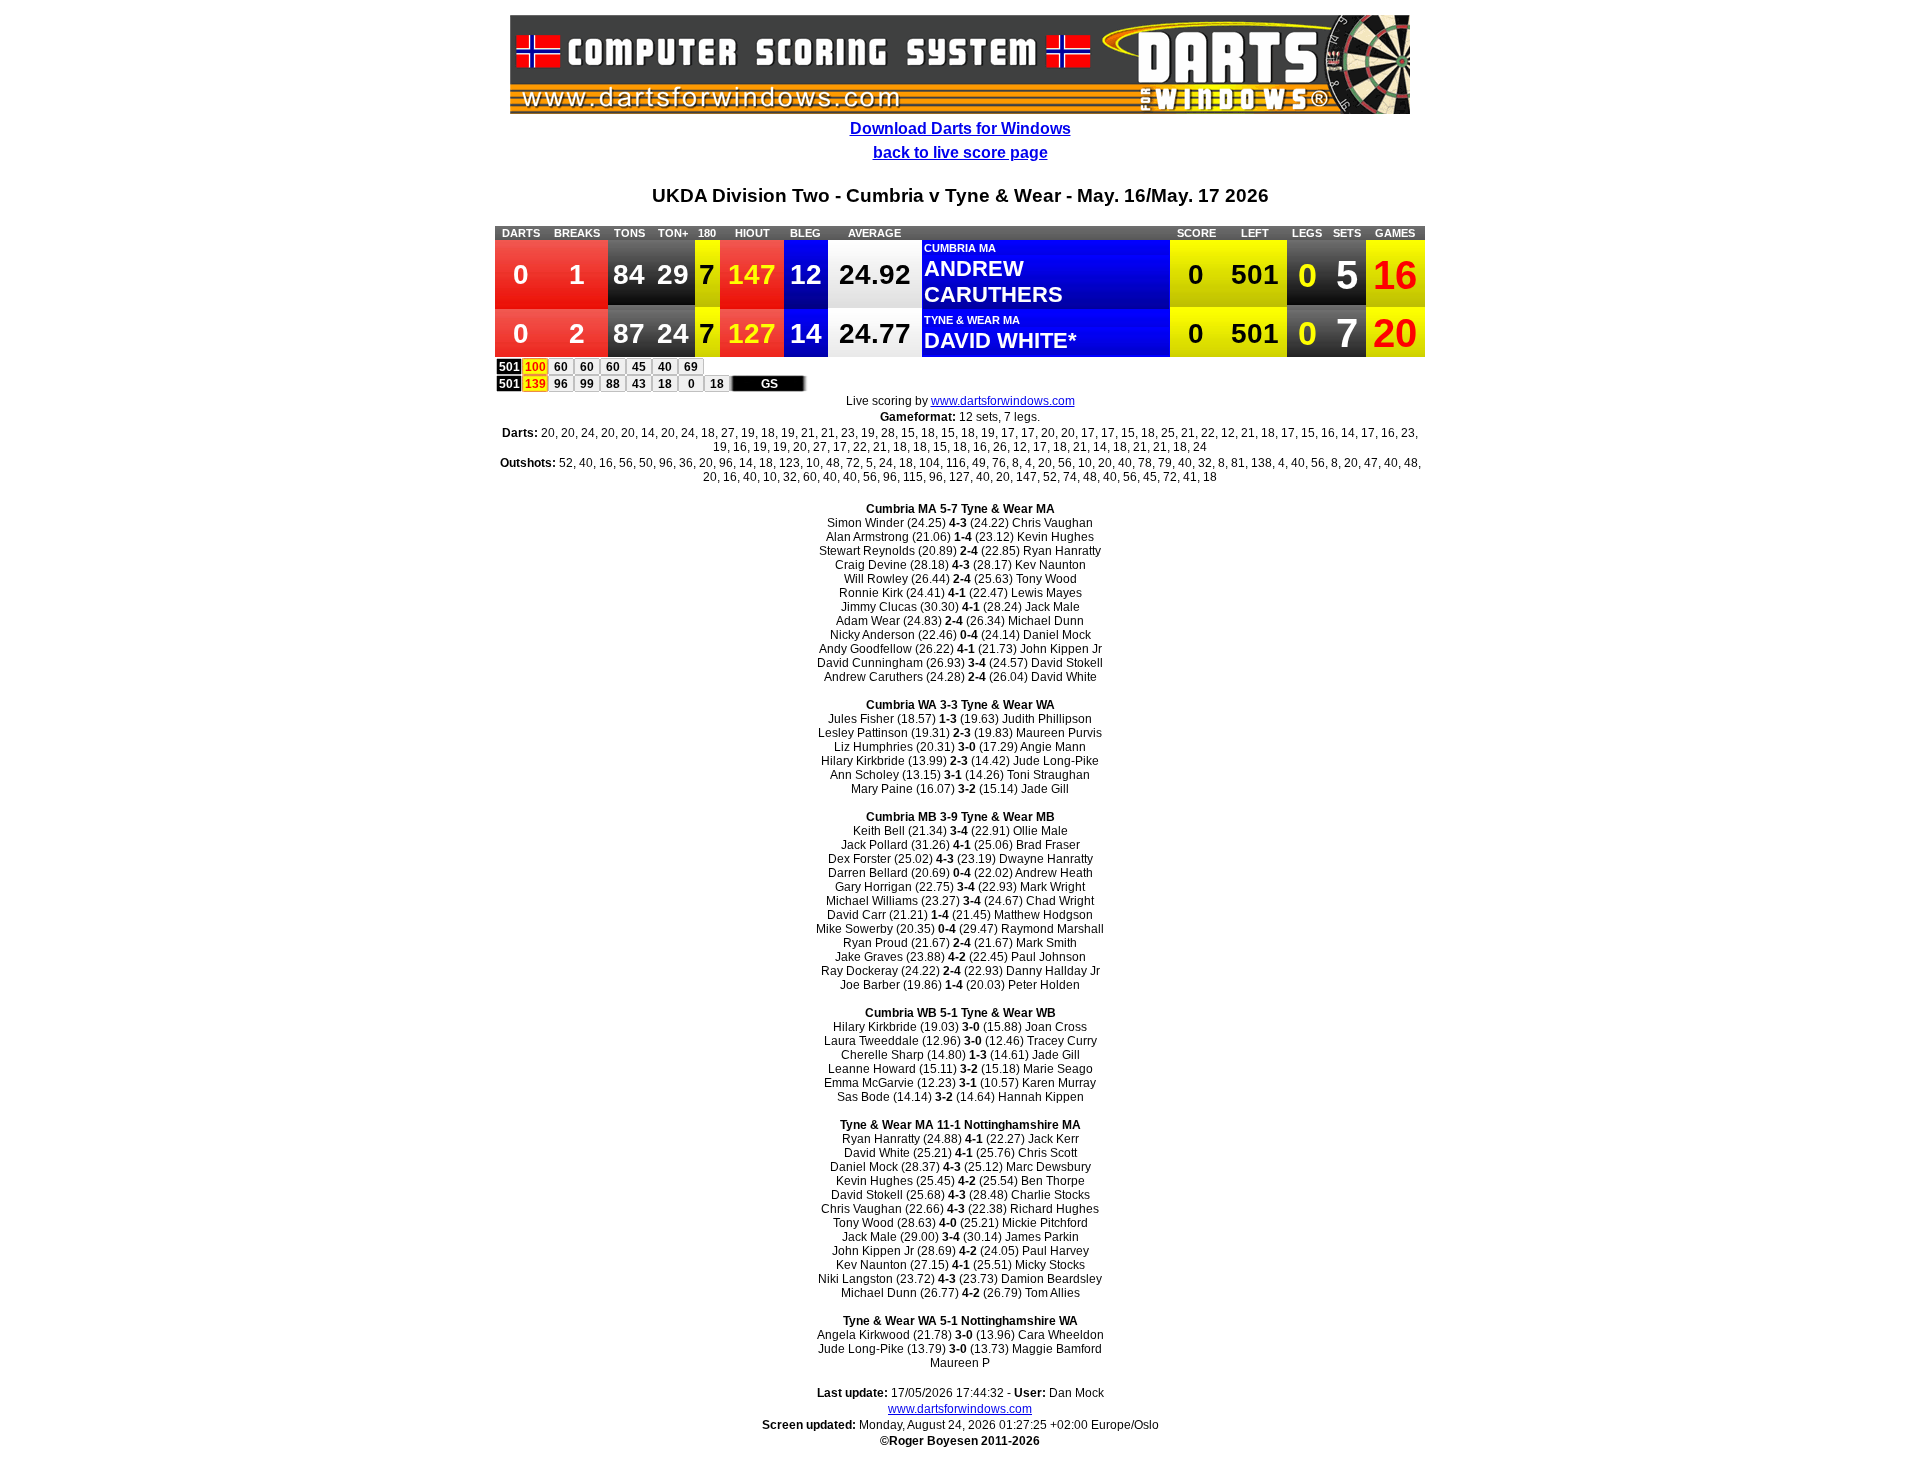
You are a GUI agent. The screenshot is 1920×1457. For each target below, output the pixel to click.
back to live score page (960, 152)
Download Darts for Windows (960, 128)
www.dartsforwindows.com (1003, 401)
